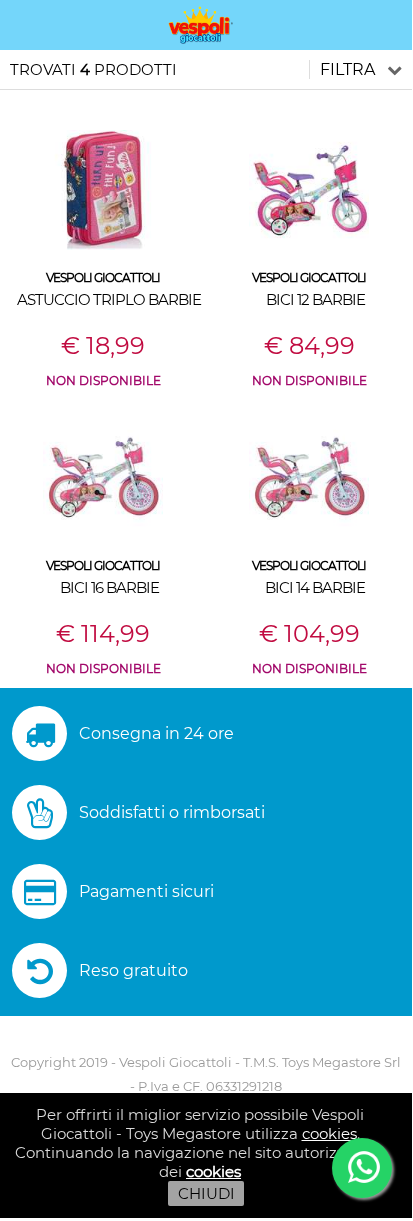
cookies (329, 1133)
